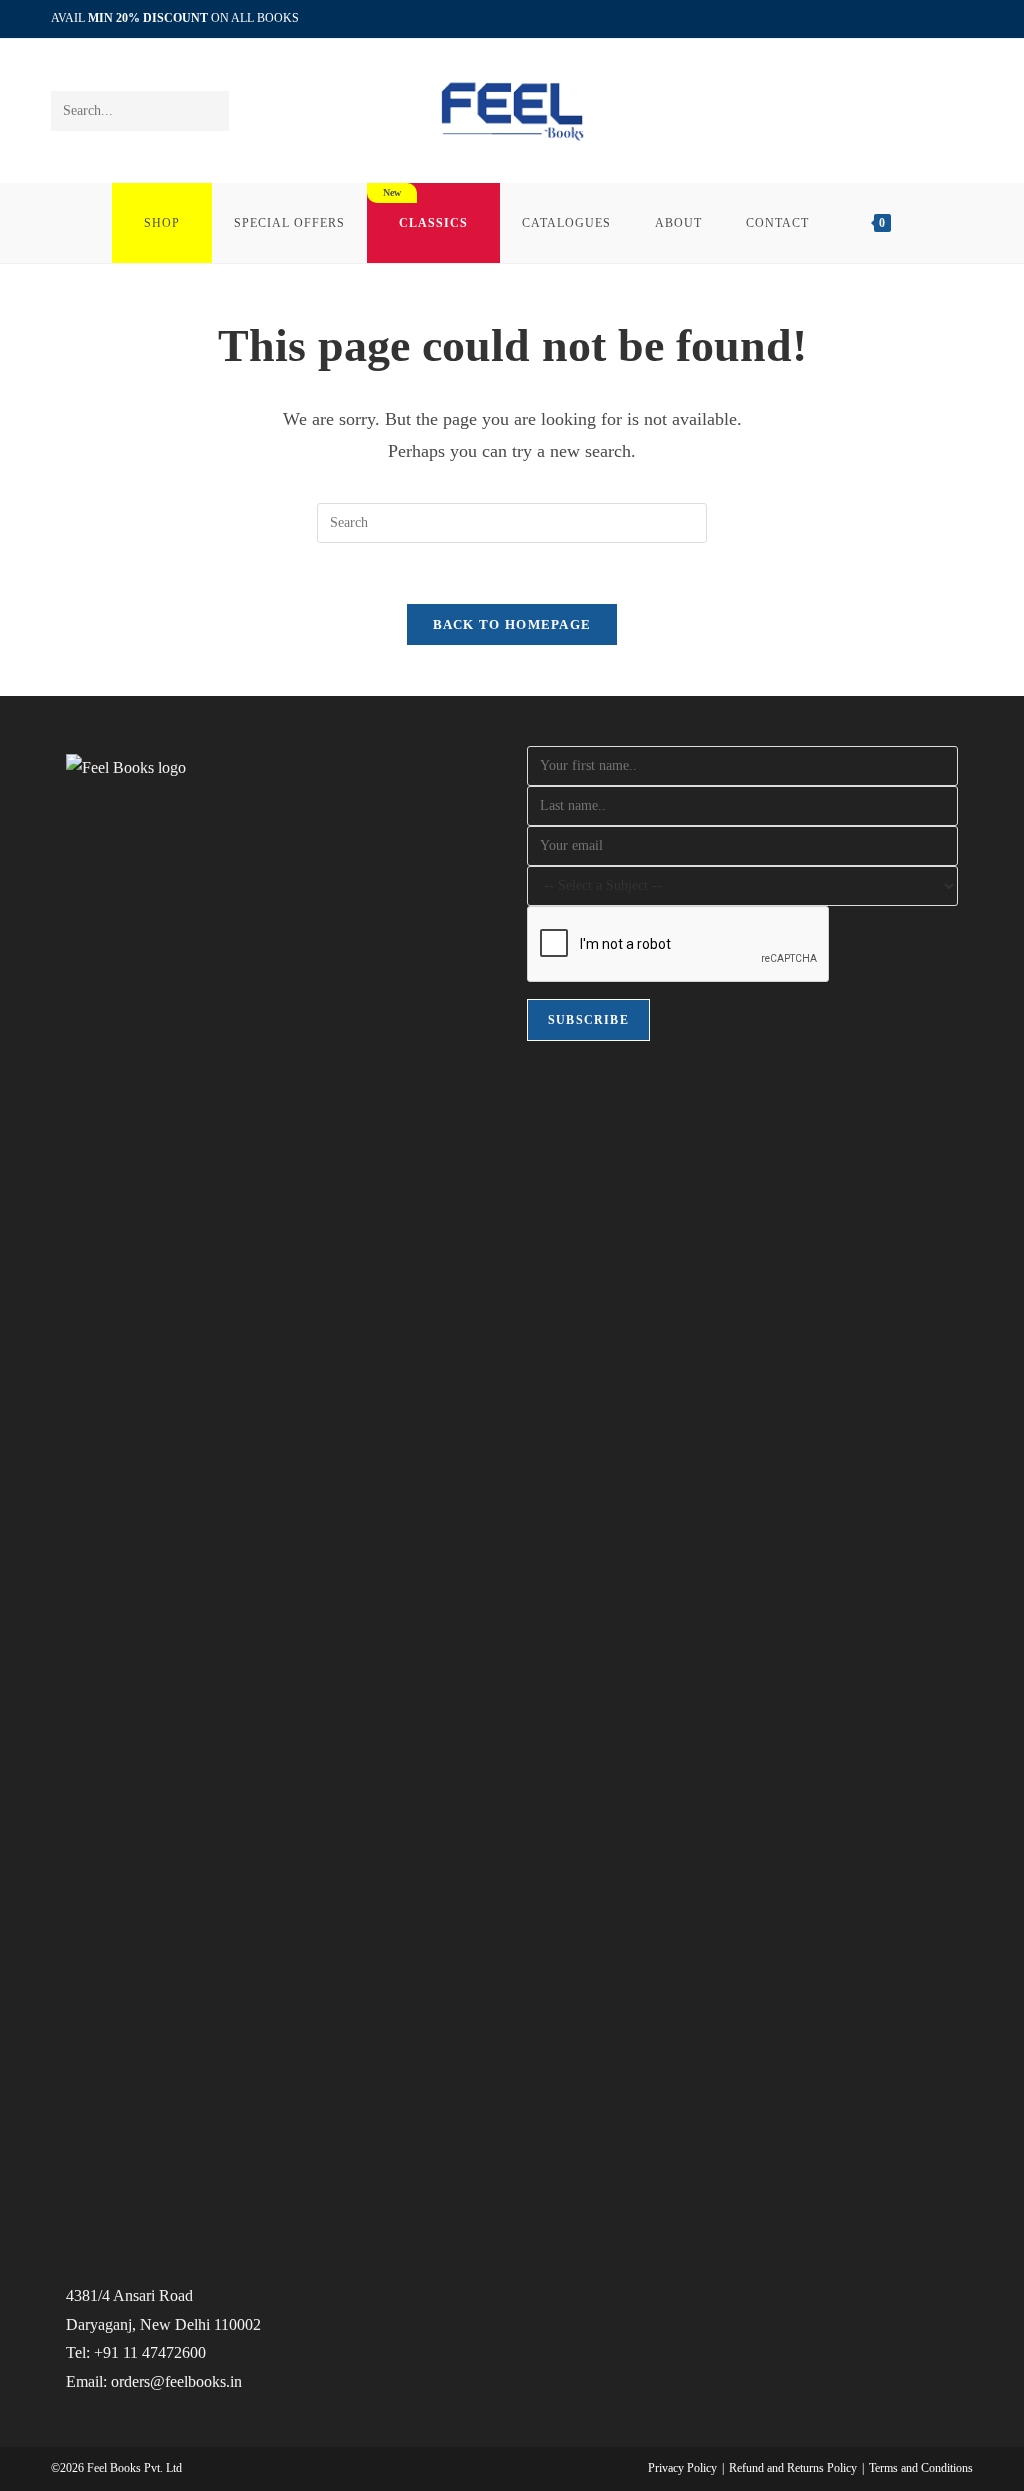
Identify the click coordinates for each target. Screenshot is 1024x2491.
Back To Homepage (512, 624)
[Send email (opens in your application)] (964, 19)
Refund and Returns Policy (793, 2468)
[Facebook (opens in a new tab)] (921, 19)
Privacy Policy (682, 2468)
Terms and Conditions (921, 2468)
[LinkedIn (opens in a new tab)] (944, 19)
